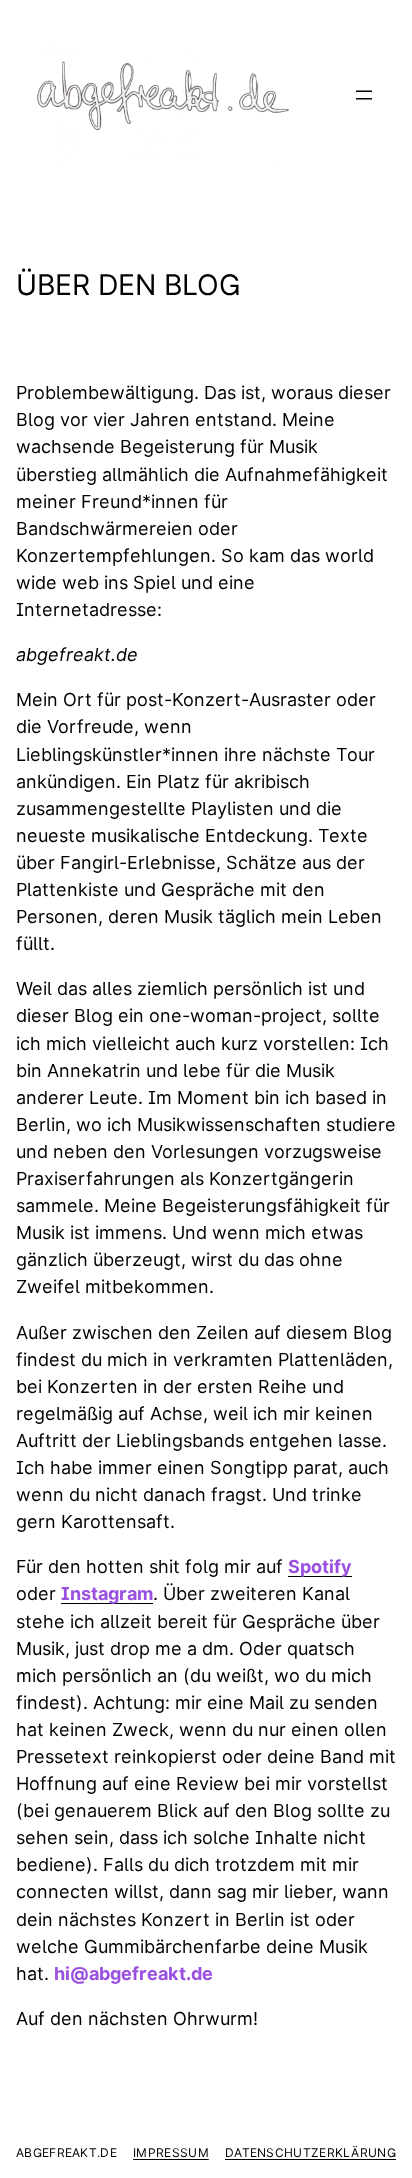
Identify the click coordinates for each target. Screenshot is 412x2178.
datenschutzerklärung (310, 2152)
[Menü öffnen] (364, 95)
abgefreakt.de (66, 2152)
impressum (171, 2152)
